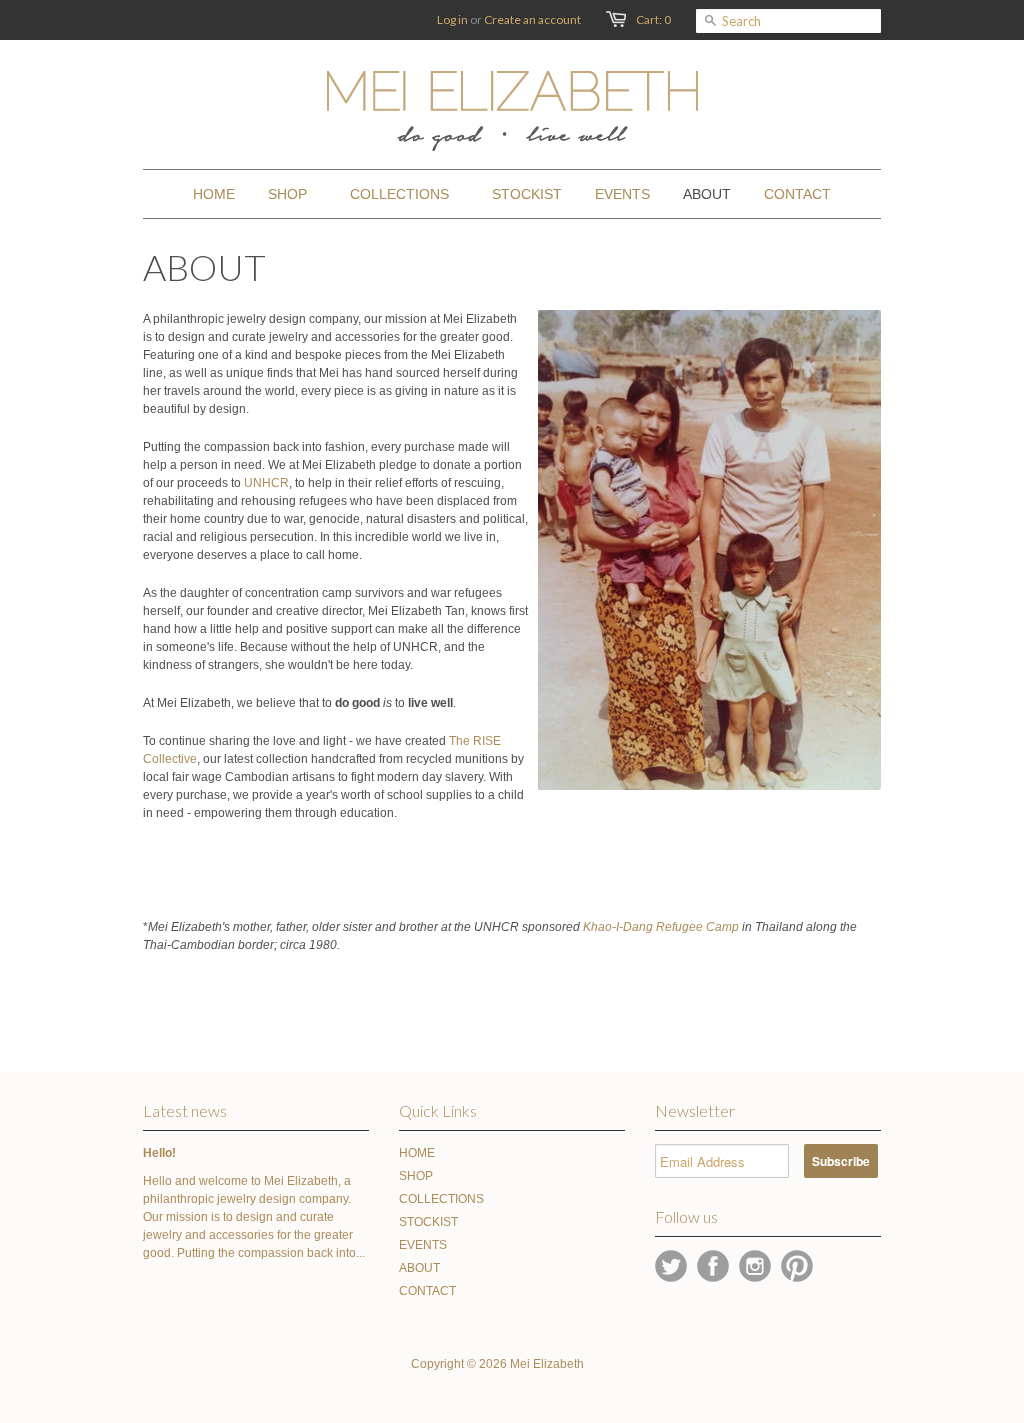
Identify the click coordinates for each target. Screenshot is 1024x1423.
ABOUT (419, 1268)
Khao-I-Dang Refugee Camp (661, 927)
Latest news (185, 1110)
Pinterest (797, 1266)
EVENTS (423, 1245)
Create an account (532, 19)
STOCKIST (428, 1222)
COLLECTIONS (441, 1199)
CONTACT (427, 1291)
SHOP (416, 1176)
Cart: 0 (653, 19)
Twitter (671, 1266)
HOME (417, 1153)
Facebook (713, 1266)
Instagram (755, 1266)
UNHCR (266, 483)
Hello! (159, 1153)
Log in (452, 19)
